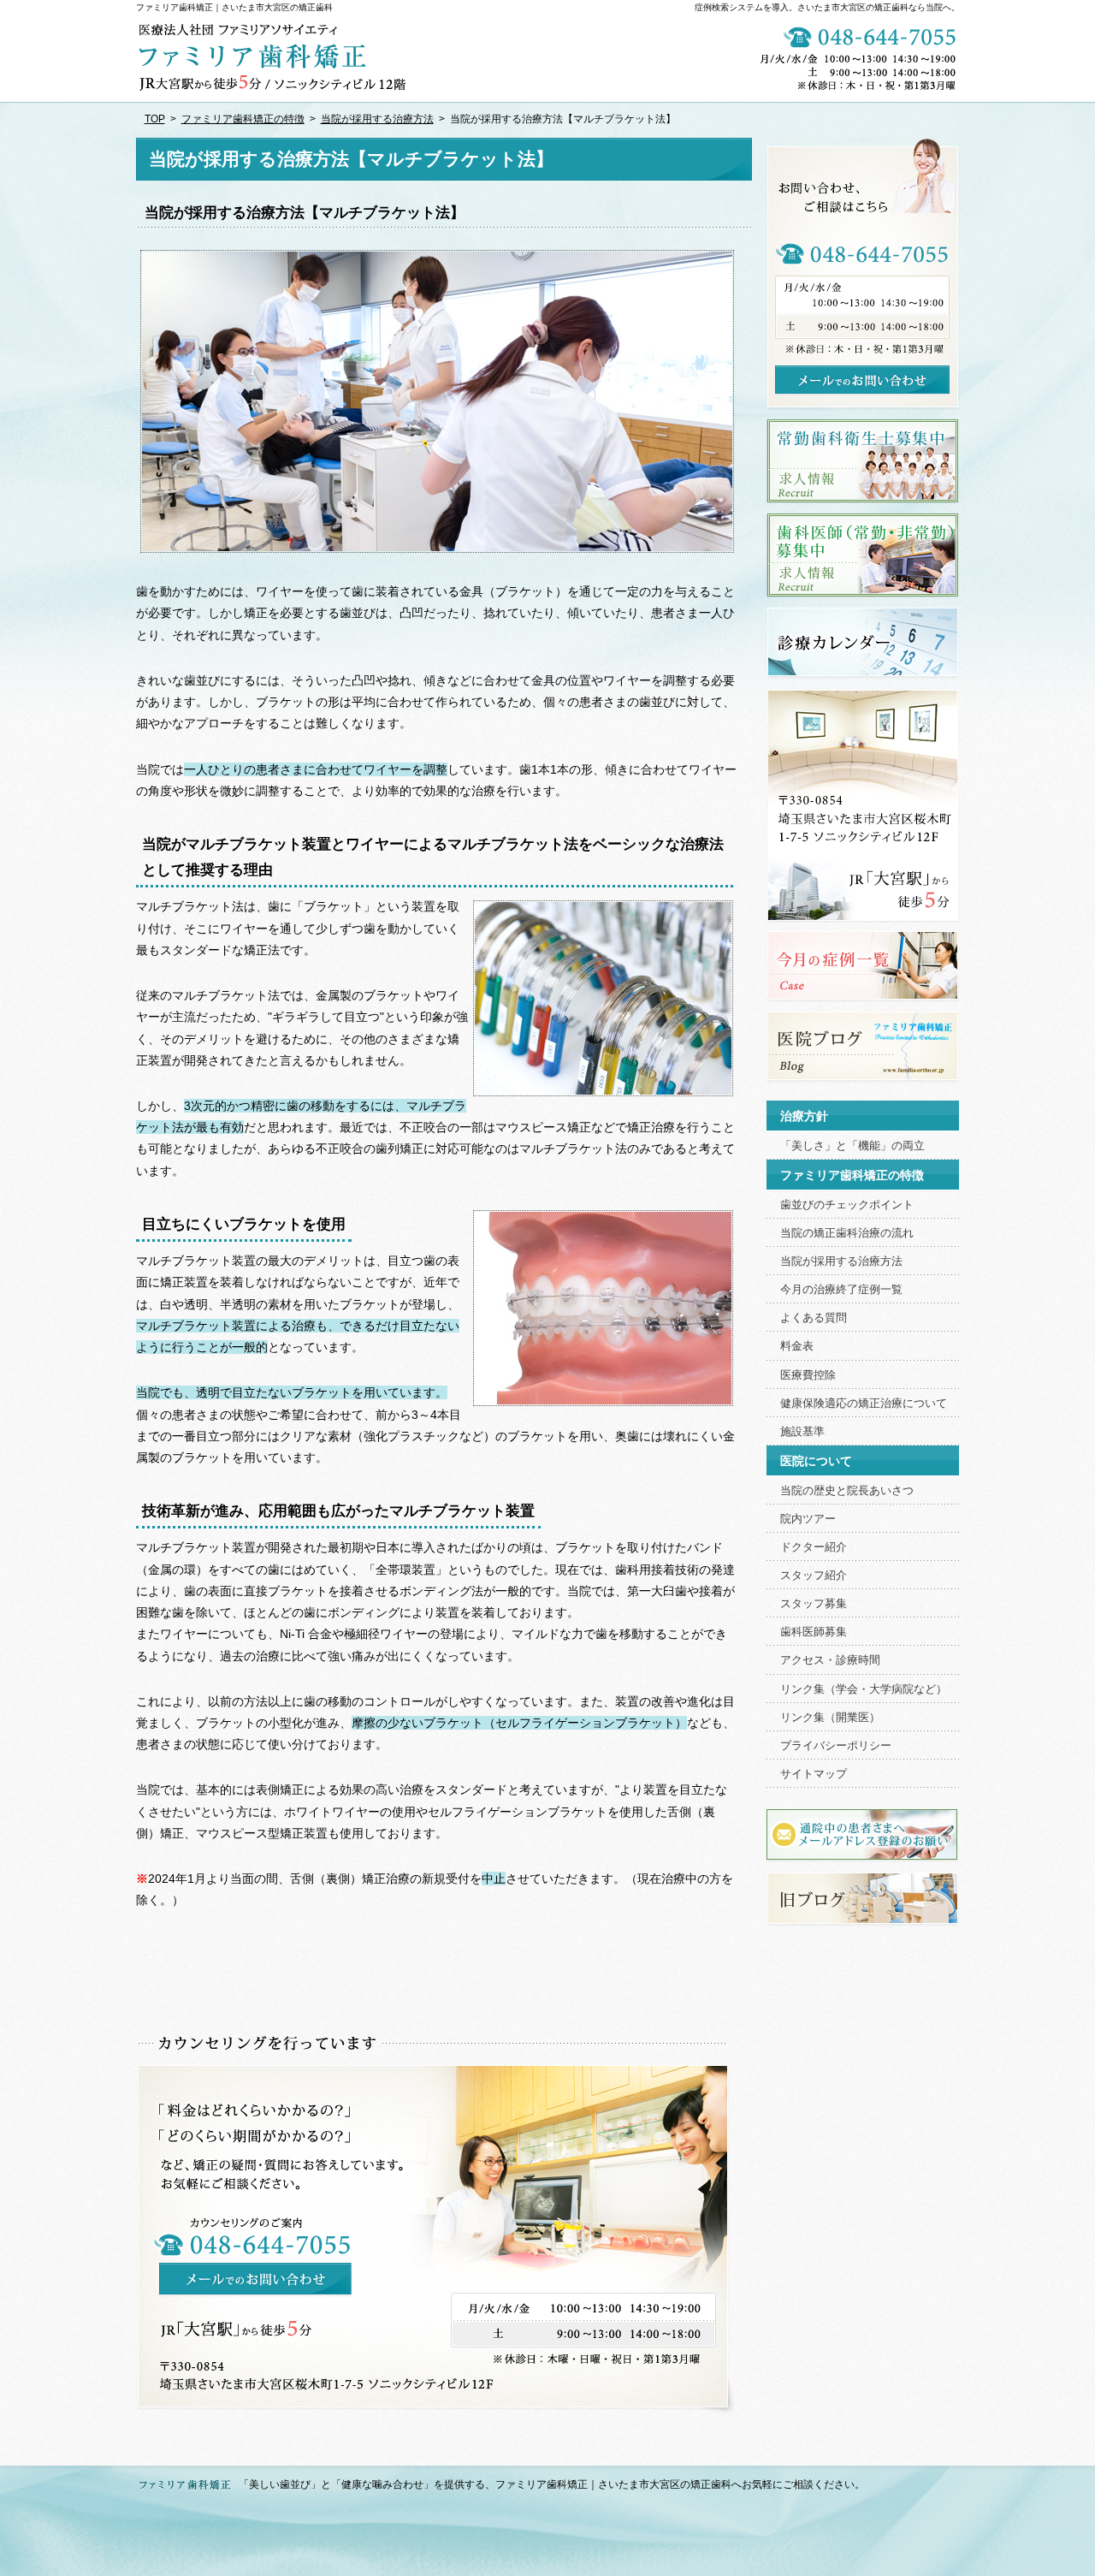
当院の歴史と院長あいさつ (847, 1491)
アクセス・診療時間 (830, 1660)
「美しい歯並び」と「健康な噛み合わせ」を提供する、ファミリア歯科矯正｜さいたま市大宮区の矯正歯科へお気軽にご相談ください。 (552, 2484)
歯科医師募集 (814, 1632)
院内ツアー (808, 1519)
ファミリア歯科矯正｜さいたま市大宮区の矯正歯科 (234, 7)
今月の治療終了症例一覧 (841, 1290)
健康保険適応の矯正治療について (864, 1404)
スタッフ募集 (814, 1604)
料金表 (797, 1346)
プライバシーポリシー (836, 1746)
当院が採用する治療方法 (841, 1261)
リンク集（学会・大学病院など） (864, 1689)
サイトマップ (814, 1774)
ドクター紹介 (814, 1547)
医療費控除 (808, 1375)
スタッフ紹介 (814, 1576)
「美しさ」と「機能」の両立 (852, 1146)
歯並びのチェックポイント (847, 1205)
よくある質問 (814, 1318)
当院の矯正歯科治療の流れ (847, 1233)
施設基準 (802, 1432)
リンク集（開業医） (830, 1718)
